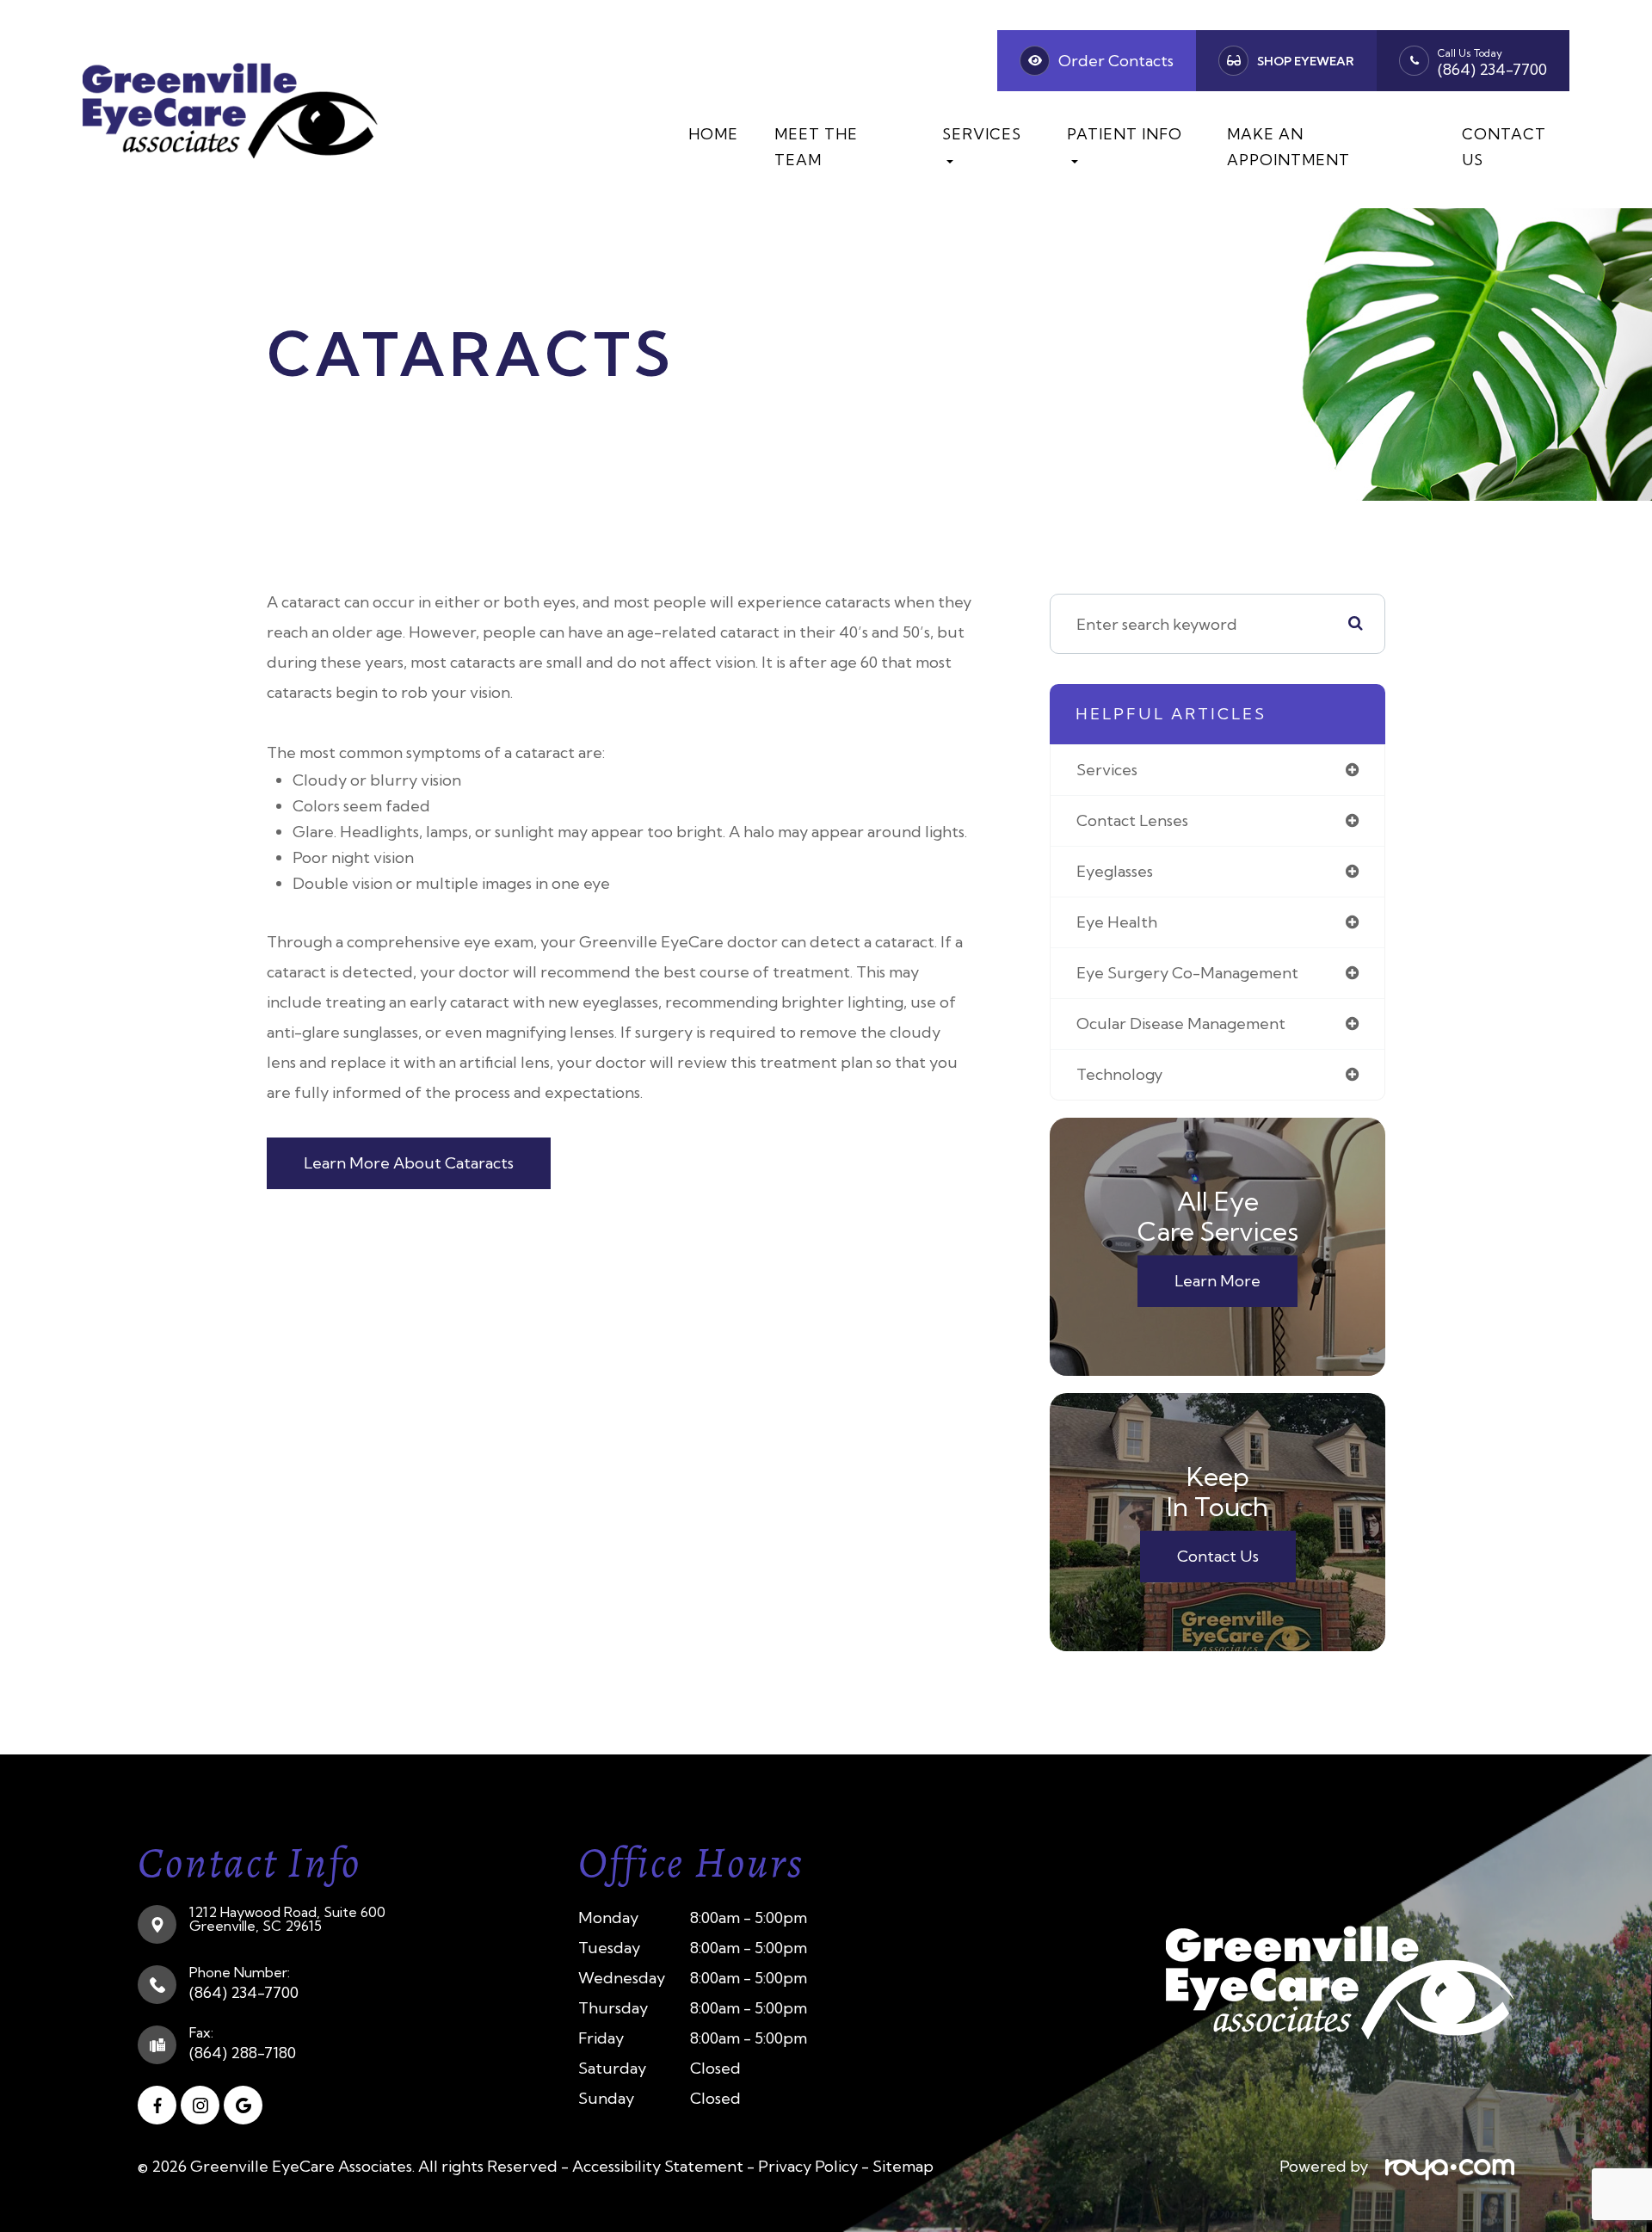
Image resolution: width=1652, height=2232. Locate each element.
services (1107, 770)
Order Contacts (1116, 61)
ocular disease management (1181, 1024)
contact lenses (1132, 820)
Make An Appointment (1288, 147)
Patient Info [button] (1125, 134)
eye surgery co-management (1187, 973)
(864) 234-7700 (1492, 69)
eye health (1117, 922)
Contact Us (1504, 147)
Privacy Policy (808, 2166)
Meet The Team (816, 147)
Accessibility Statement (658, 2166)
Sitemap (903, 2166)
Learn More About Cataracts (409, 1163)
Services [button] (982, 134)
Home (713, 134)
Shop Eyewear (1306, 61)
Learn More (1217, 1281)
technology (1119, 1074)
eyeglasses (1115, 871)
